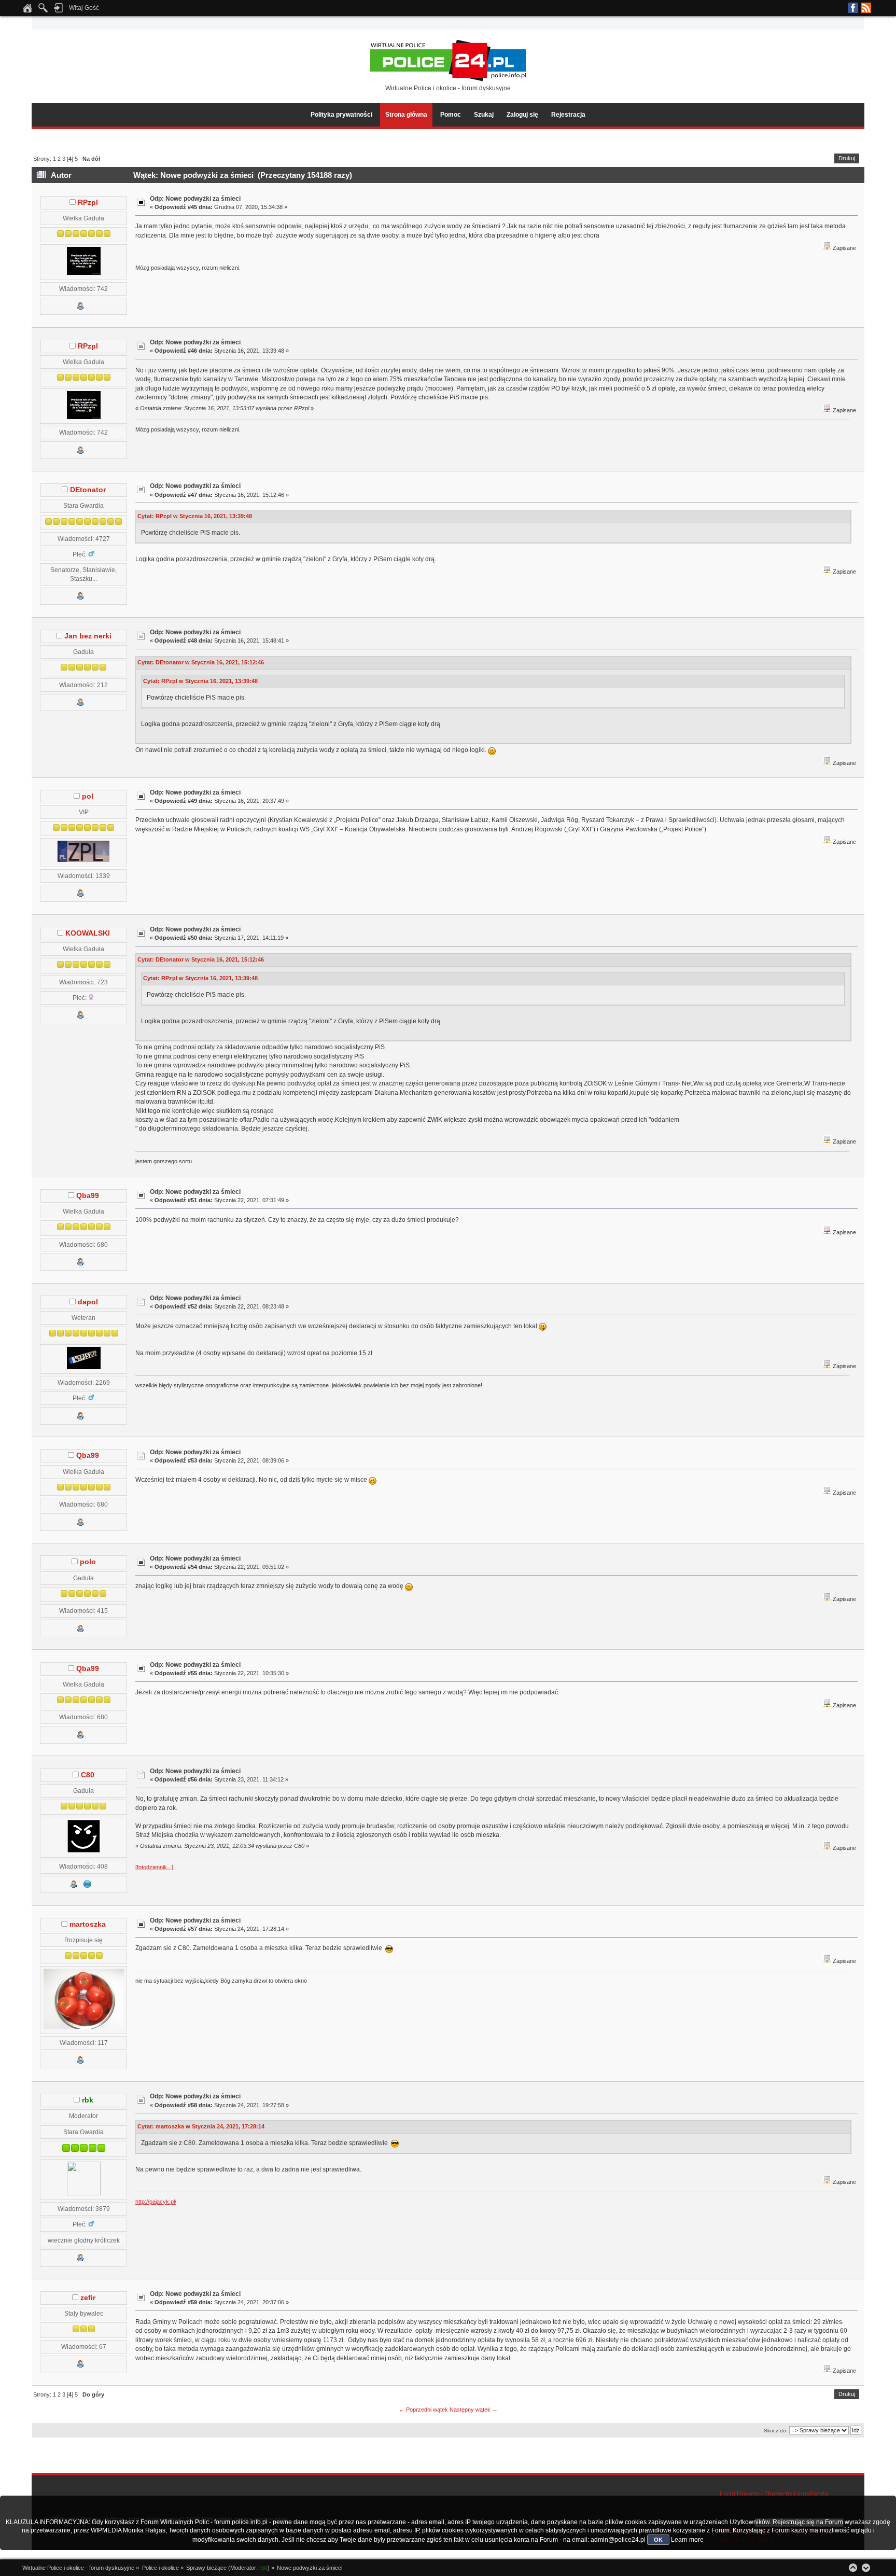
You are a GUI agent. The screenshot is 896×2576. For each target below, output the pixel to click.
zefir (88, 2298)
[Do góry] (853, 2568)
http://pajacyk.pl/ (156, 2202)
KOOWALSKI (88, 933)
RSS (866, 8)
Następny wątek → (474, 2410)
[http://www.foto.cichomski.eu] (88, 1886)
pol (88, 796)
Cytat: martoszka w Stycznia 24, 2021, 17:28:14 (201, 2126)
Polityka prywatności (341, 115)
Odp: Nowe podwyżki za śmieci (195, 199)
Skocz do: (776, 2431)
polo (88, 1562)
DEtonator (88, 490)
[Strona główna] (27, 11)
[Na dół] (866, 2568)
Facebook (853, 8)
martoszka (88, 1924)
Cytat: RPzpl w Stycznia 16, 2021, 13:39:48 (195, 516)
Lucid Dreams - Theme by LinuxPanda (774, 2494)
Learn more (687, 2540)
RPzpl (88, 203)
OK (658, 2540)
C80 (88, 1775)
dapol (88, 1302)
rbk (88, 2100)
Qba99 (88, 1196)
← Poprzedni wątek (423, 2410)
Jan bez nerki (88, 636)
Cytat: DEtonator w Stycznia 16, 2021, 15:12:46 (201, 662)
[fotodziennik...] (154, 1867)
